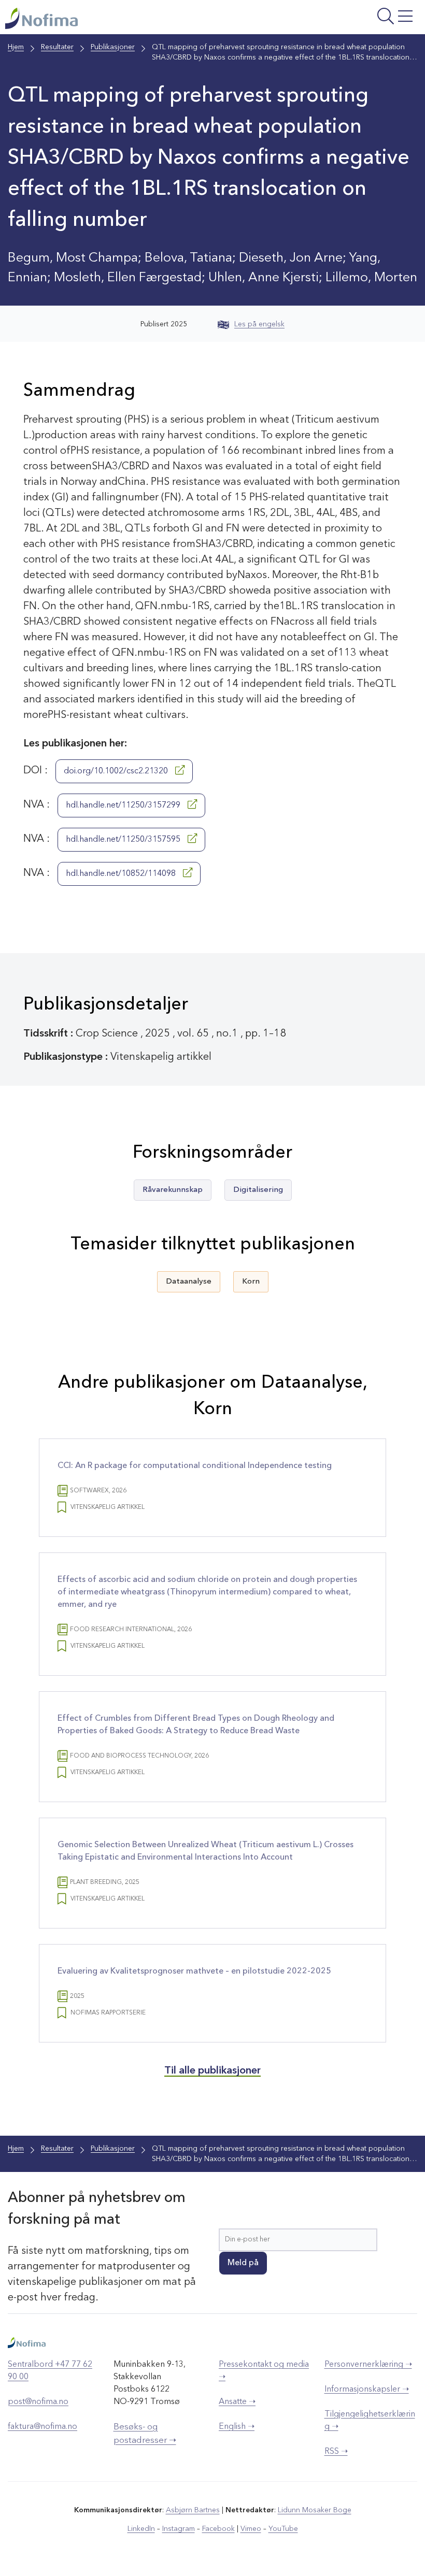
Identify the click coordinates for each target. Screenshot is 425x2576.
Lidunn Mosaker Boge (315, 2510)
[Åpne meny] (347, 20)
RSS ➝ (336, 2452)
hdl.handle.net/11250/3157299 (124, 805)
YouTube (283, 2529)
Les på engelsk (259, 324)
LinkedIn (141, 2529)
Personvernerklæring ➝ (368, 2365)
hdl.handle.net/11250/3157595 (124, 840)
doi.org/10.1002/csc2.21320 (117, 771)
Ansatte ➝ (237, 2402)
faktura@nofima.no (42, 2427)
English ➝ (237, 2427)
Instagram (179, 2529)
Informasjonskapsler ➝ (367, 2390)
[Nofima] (137, 18)
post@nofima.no (38, 2402)
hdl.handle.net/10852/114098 (122, 874)
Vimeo (251, 2529)
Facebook (218, 2529)
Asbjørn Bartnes (193, 2510)
